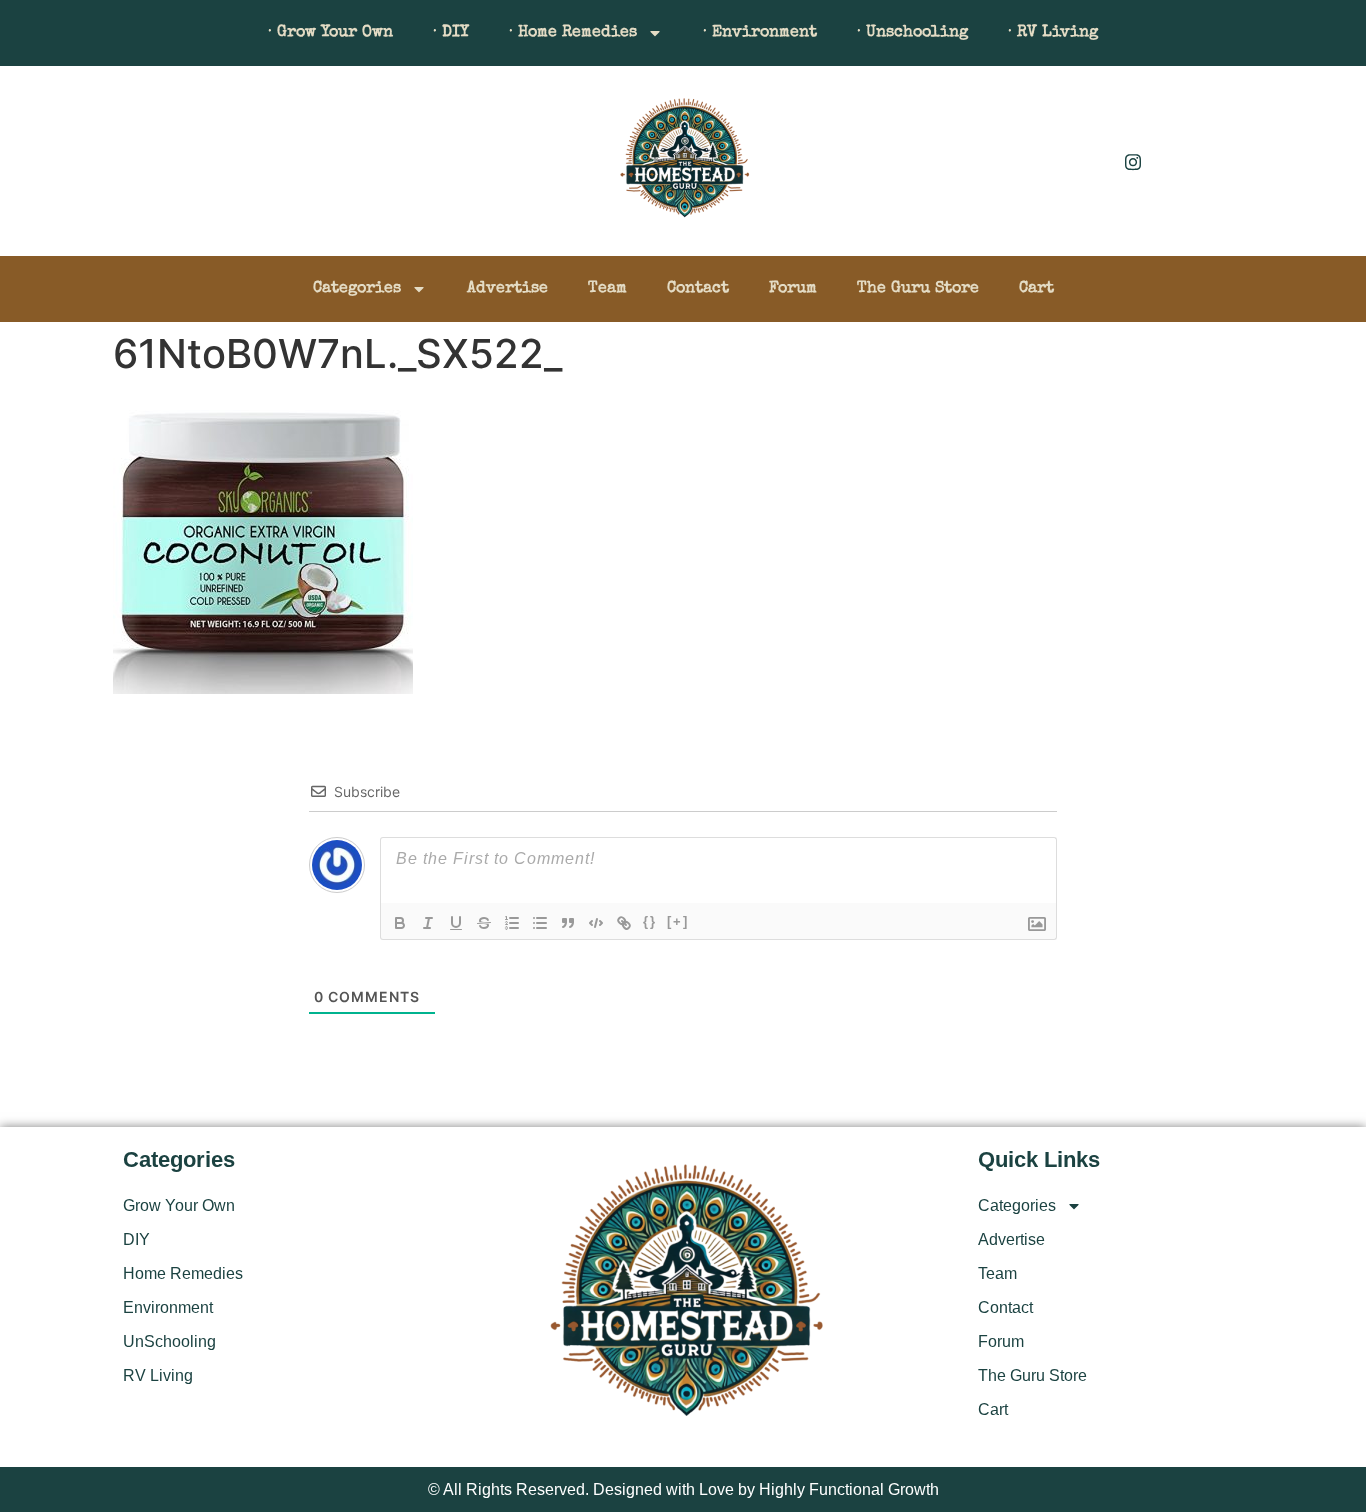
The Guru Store (918, 289)
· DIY (451, 33)
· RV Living (1053, 33)
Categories (357, 289)
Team (607, 289)
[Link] (624, 923)
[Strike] (484, 923)
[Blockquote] (568, 923)
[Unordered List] (540, 923)
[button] (148, 166)
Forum (793, 289)
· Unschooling (912, 33)
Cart (1036, 289)
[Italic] (428, 923)
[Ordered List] (512, 923)
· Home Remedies (573, 33)
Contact (698, 289)
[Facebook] (1088, 161)
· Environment (760, 33)
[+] (678, 921)
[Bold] (400, 923)
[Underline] (456, 923)
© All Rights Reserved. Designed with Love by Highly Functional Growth (683, 1489)
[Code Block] (596, 923)
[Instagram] (1133, 161)
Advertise (507, 289)
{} (650, 921)
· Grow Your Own (330, 33)
